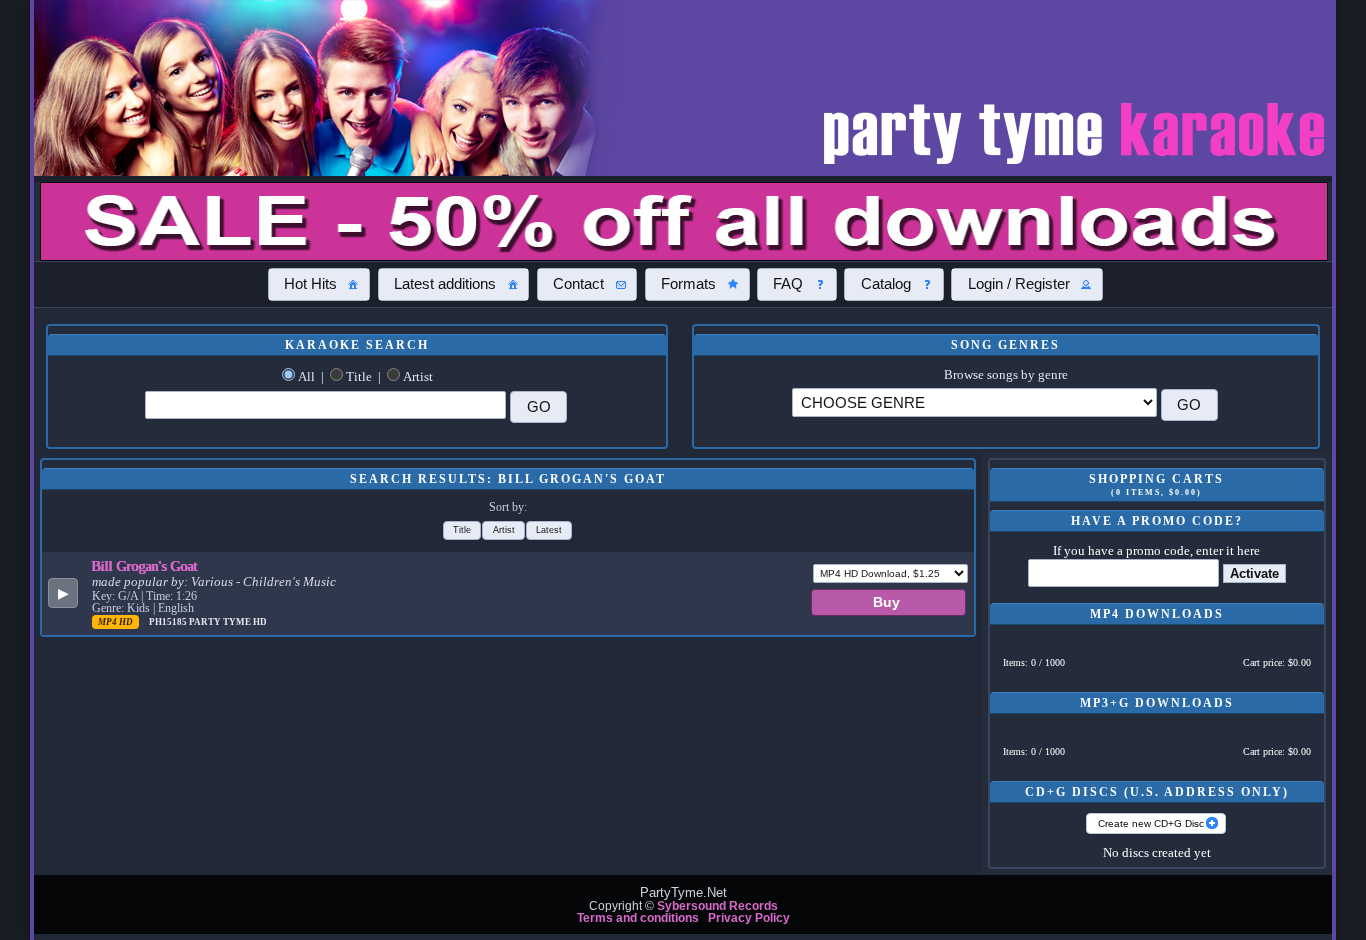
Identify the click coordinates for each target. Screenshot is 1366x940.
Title (359, 377)
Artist (418, 377)
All (306, 377)
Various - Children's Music (263, 582)
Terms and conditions (638, 918)
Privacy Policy (749, 918)
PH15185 (169, 622)
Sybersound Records (717, 906)
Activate (1254, 573)
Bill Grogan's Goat (145, 566)
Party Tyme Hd (228, 622)
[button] (319, 284)
